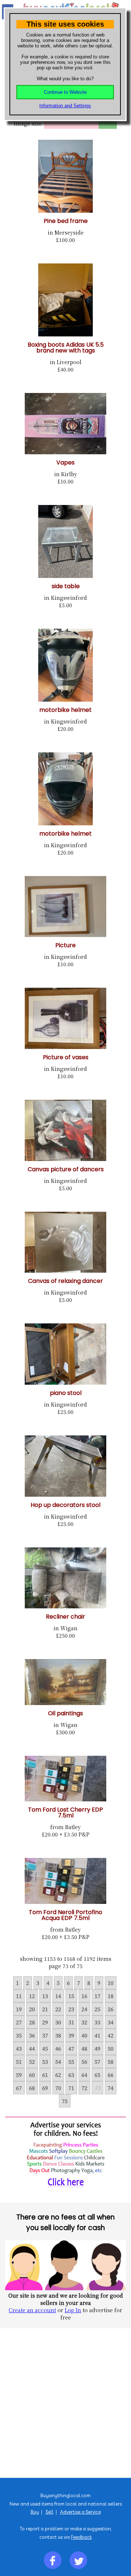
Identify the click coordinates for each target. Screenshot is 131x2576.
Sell (49, 2512)
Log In (73, 2310)
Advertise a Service (80, 2512)
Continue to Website (65, 92)
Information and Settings (65, 106)
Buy (35, 2512)
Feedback (81, 2537)
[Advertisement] (65, 2403)
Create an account (32, 2310)
